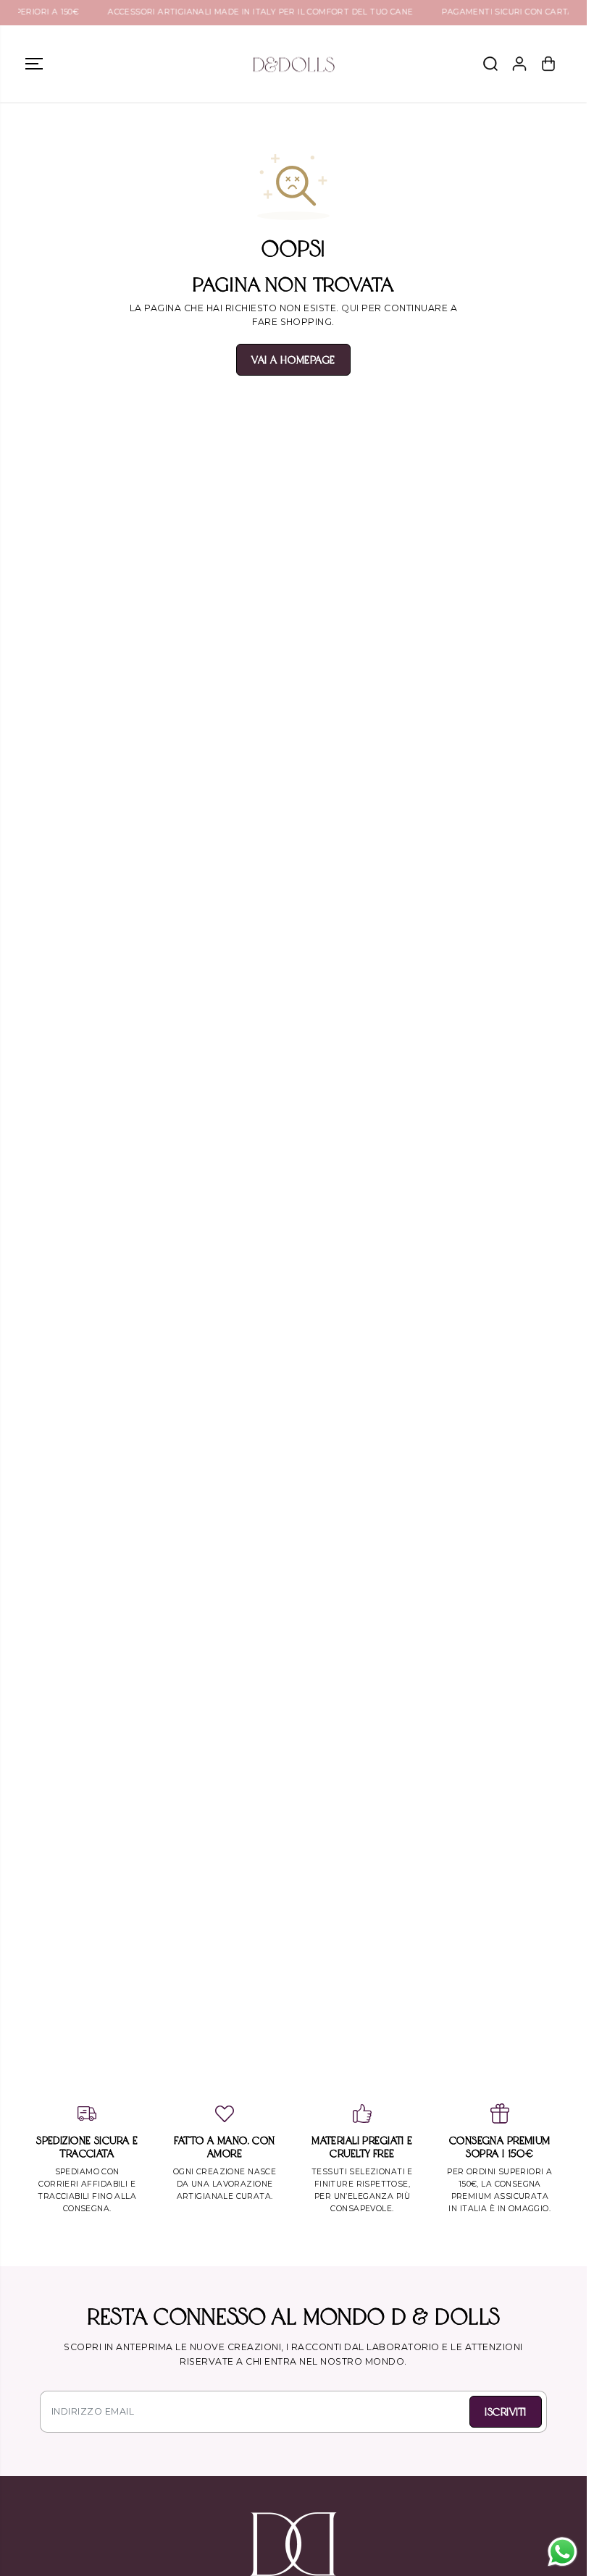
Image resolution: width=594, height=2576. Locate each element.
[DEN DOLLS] (293, 64)
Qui (350, 308)
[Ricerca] (490, 64)
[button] (34, 64)
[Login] (519, 64)
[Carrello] (548, 64)
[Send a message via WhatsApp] (562, 2552)
